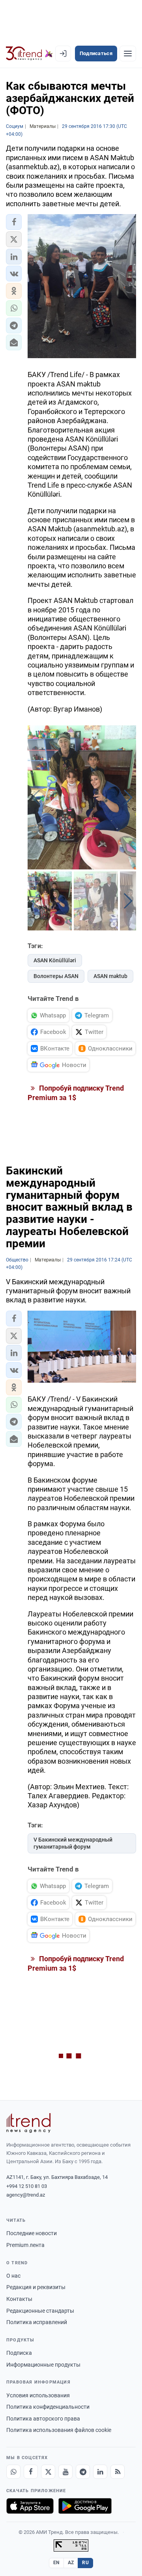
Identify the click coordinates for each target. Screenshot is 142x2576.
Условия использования (38, 2395)
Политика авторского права (43, 2419)
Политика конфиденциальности (48, 2407)
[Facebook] (31, 2472)
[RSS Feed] (118, 2472)
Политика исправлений (37, 2322)
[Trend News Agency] (28, 2123)
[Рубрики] (128, 54)
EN (56, 2563)
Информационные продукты (43, 2365)
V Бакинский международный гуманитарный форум (73, 1843)
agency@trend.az (26, 2195)
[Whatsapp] (13, 2472)
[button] (14, 222)
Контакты (19, 2299)
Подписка (19, 2353)
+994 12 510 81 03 (27, 2186)
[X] (48, 2472)
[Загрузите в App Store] (30, 2506)
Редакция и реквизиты (36, 2287)
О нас (13, 2276)
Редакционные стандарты (40, 2311)
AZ (71, 2563)
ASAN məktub (110, 976)
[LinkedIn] (100, 2472)
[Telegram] (83, 2472)
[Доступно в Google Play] (85, 2506)
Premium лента (25, 2245)
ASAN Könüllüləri (55, 960)
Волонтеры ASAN (56, 976)
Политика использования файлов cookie (59, 2430)
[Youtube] (65, 2472)
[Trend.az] (29, 54)
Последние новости (32, 2233)
